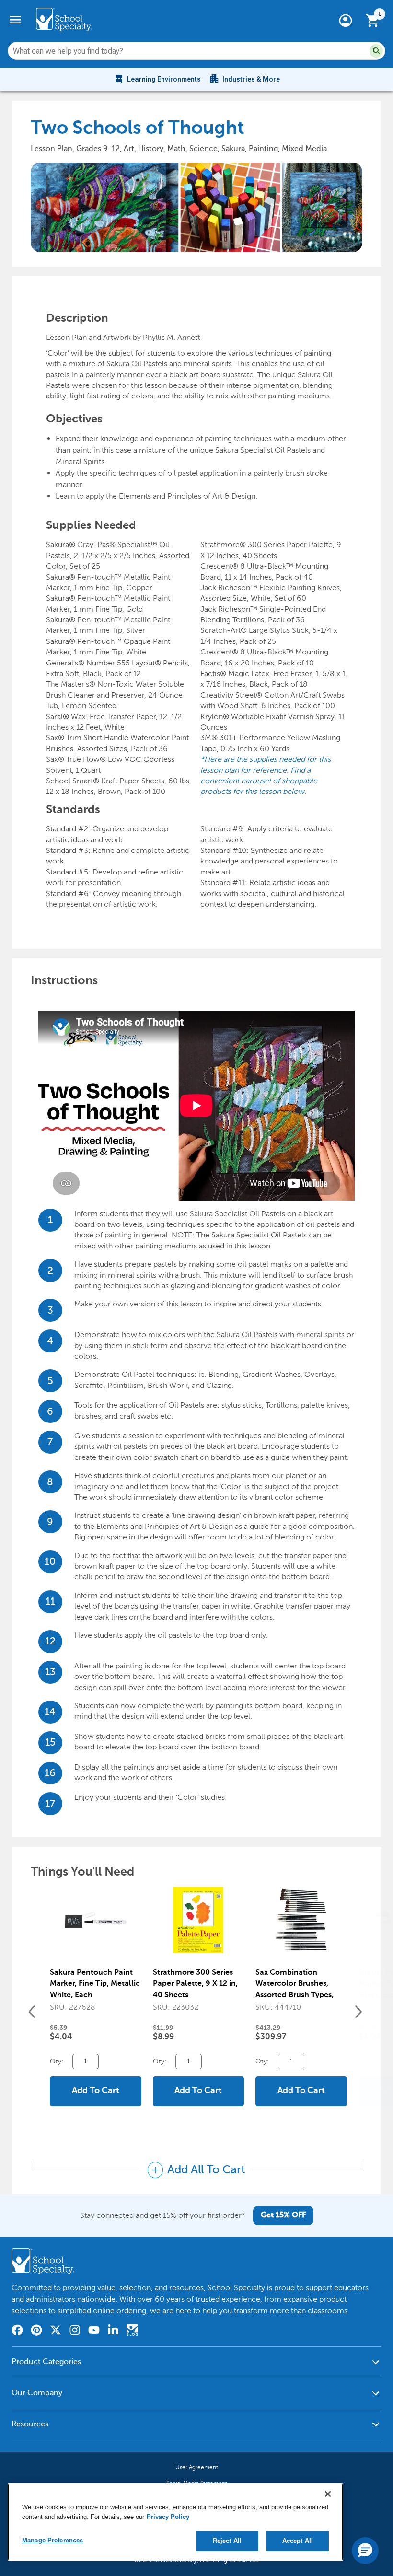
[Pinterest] (36, 2331)
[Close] (328, 2494)
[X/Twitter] (56, 2331)
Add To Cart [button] (96, 2091)
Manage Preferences (52, 2540)
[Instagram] (75, 2331)
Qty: (58, 2061)
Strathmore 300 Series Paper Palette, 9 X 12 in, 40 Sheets (195, 1984)
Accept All (298, 2541)
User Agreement (197, 2467)
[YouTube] (94, 2331)
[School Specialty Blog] (132, 2331)
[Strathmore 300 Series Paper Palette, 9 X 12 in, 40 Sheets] (199, 1925)
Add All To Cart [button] (205, 2170)
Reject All (227, 2541)
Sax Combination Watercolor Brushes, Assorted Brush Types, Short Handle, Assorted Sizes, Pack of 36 (297, 1995)
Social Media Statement (197, 2483)
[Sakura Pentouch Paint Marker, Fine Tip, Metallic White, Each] (96, 1925)
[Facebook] (17, 2331)
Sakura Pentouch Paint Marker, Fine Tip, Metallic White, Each (95, 1984)
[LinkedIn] (113, 2331)
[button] (376, 51)
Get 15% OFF (283, 2215)
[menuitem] (157, 79)
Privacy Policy (168, 2517)
